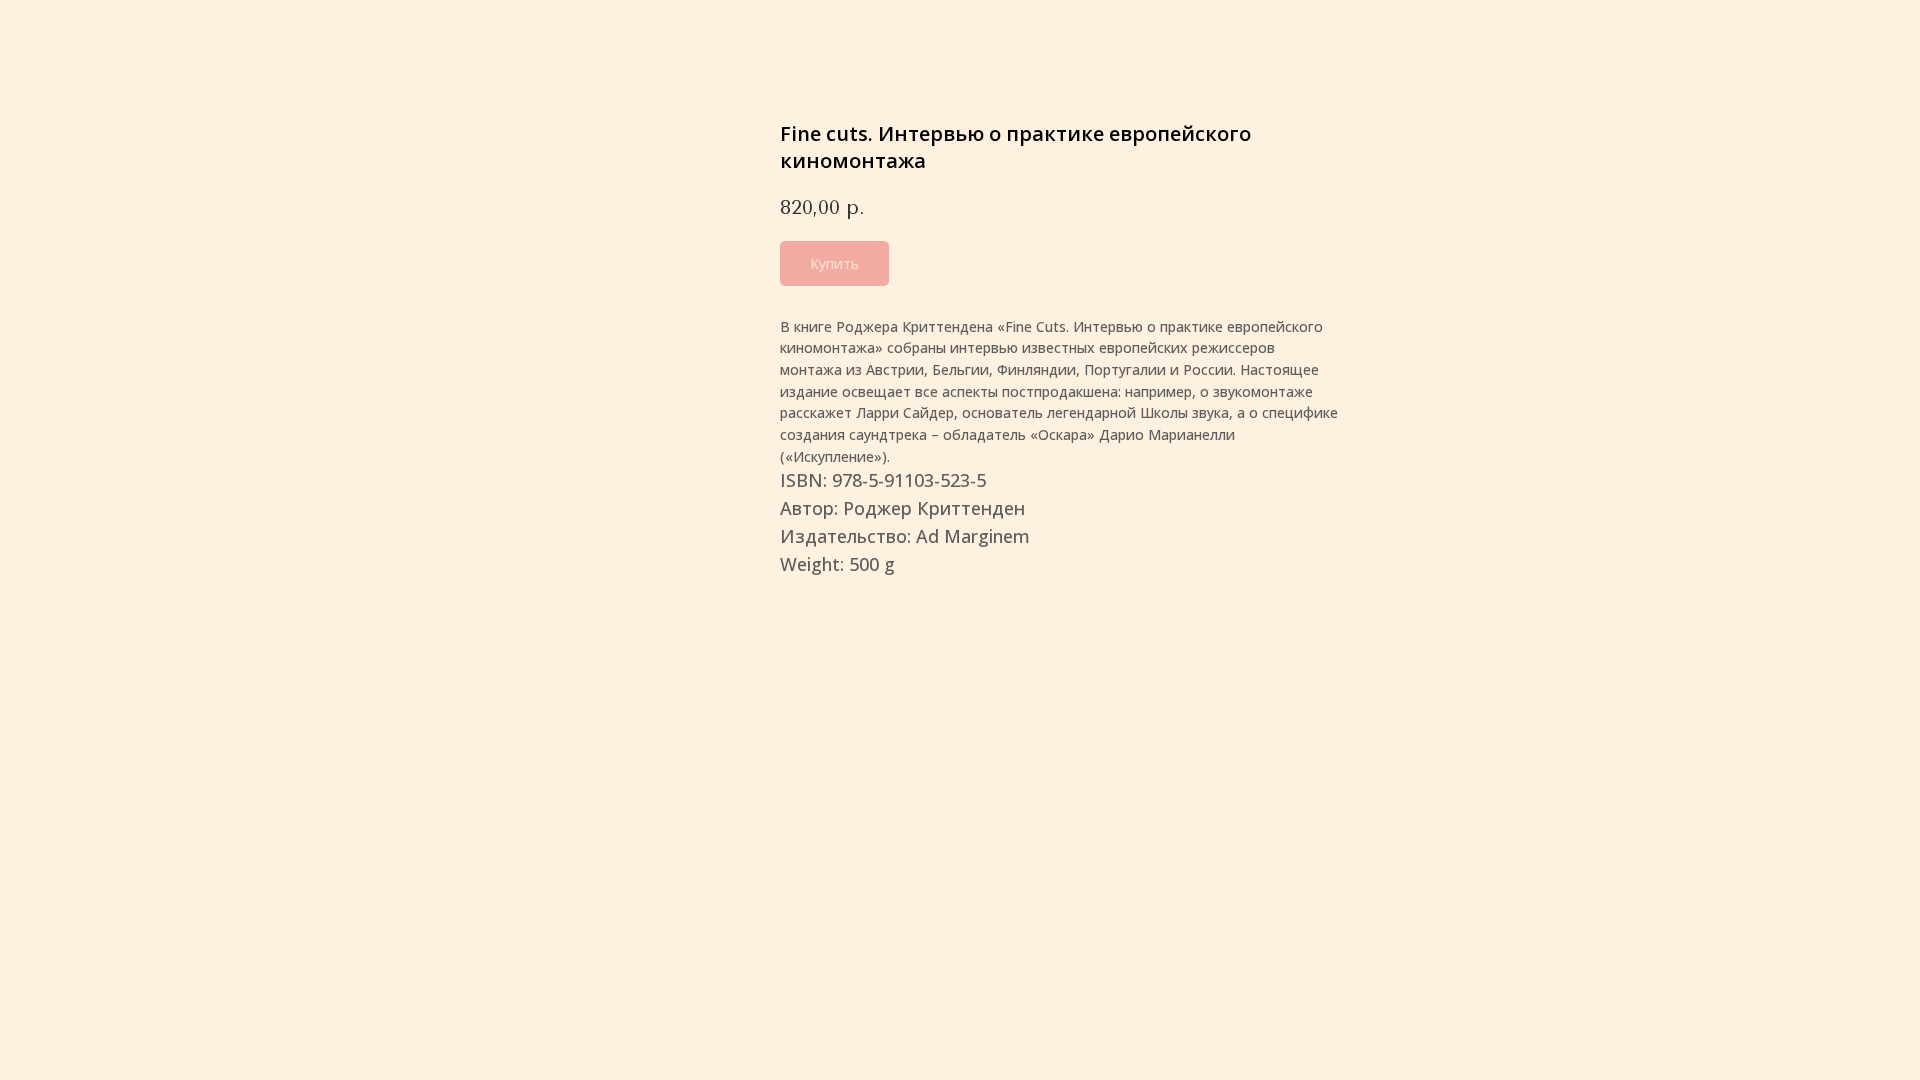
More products (88, 30)
